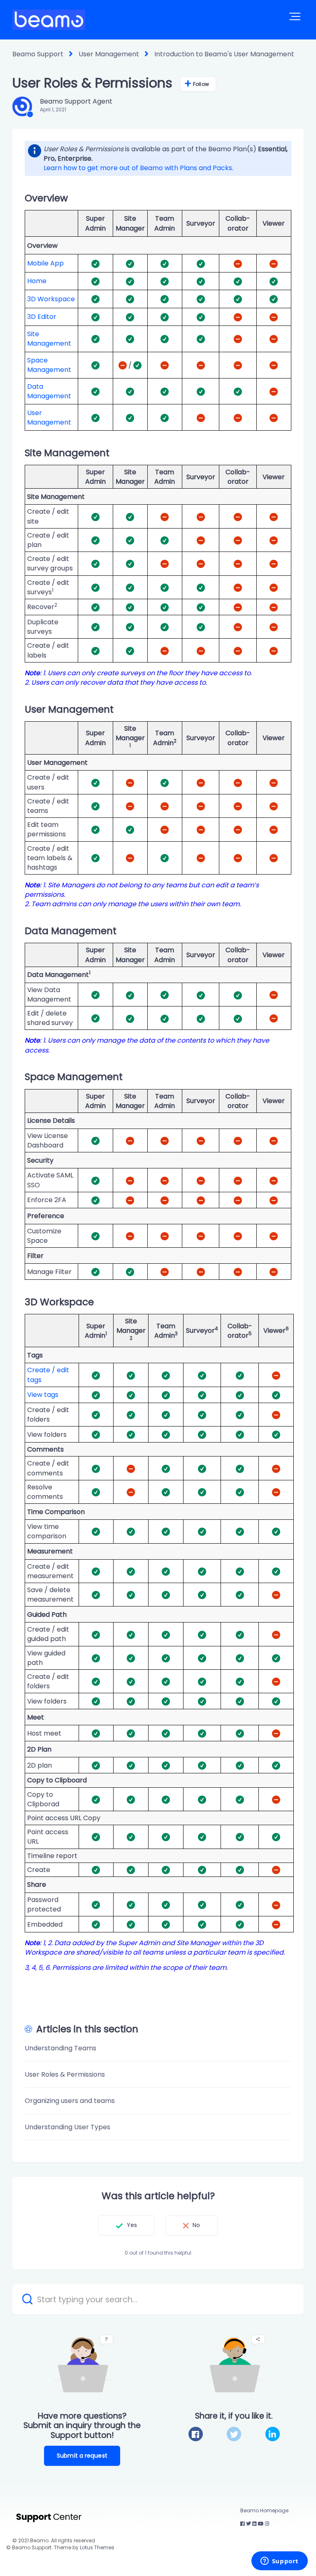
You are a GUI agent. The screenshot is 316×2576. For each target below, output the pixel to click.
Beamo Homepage (264, 2510)
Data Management (49, 391)
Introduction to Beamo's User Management (224, 54)
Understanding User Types (67, 2127)
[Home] (49, 20)
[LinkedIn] (273, 2434)
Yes (132, 2225)
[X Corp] (234, 2434)
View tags (43, 1395)
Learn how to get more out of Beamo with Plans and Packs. (138, 168)
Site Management (49, 339)
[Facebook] (196, 2434)
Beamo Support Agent (76, 101)
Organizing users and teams (70, 2101)
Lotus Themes (97, 2547)
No (196, 2225)
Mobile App (45, 263)
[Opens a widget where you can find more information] (279, 2562)
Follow (201, 84)
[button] (295, 16)
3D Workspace (51, 299)
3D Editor (42, 317)
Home (37, 281)
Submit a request (82, 2456)
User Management (109, 54)
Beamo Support (38, 54)
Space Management (49, 365)
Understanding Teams (60, 2048)
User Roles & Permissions (65, 2074)
